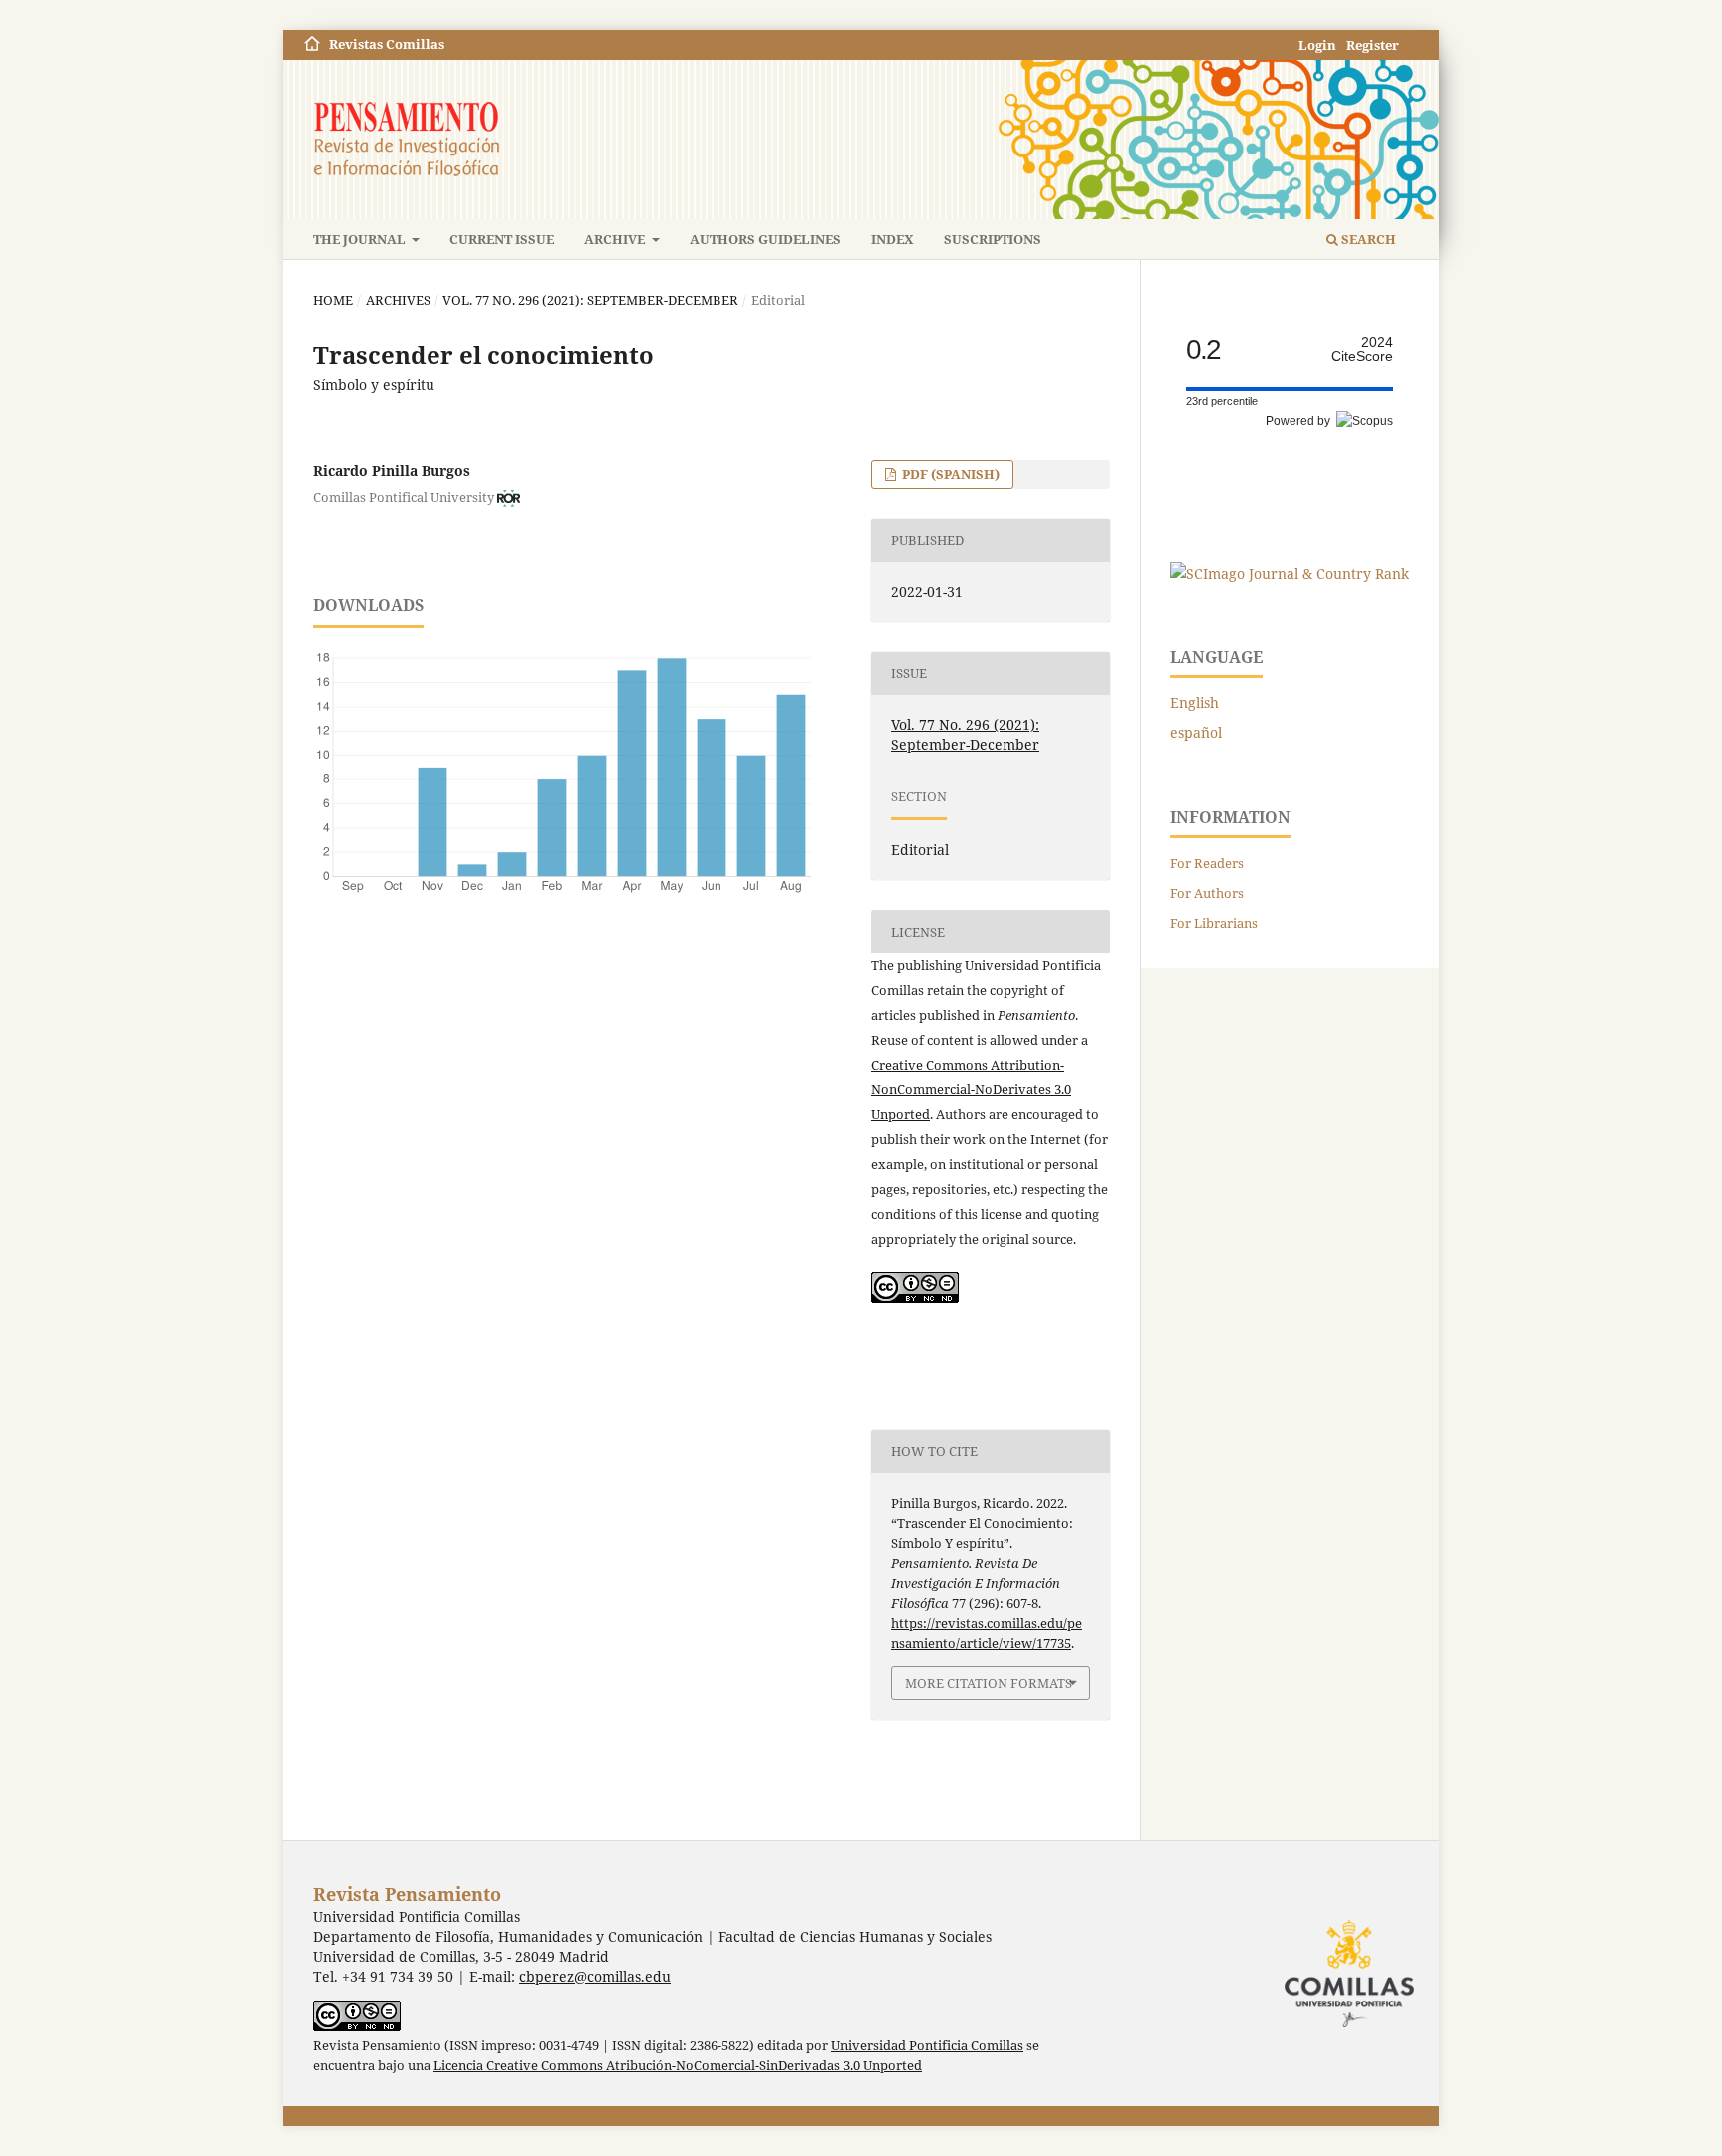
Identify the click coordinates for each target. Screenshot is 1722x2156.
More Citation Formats (989, 1683)
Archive (616, 239)
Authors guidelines (765, 239)
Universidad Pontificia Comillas (927, 2046)
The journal (361, 239)
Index (892, 239)
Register (1373, 45)
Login (1317, 45)
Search (1367, 239)
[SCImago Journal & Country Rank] (1290, 574)
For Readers (1207, 863)
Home (333, 300)
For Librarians (1214, 923)
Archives (398, 300)
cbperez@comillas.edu (595, 1976)
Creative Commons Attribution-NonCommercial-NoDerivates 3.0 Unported (971, 1089)
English (1194, 702)
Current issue (502, 239)
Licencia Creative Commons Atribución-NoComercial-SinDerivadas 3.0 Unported (678, 2066)
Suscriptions (993, 239)
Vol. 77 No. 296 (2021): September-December (590, 300)
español (1196, 732)
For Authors (1207, 893)
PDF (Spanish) (949, 474)
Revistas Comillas (387, 44)
